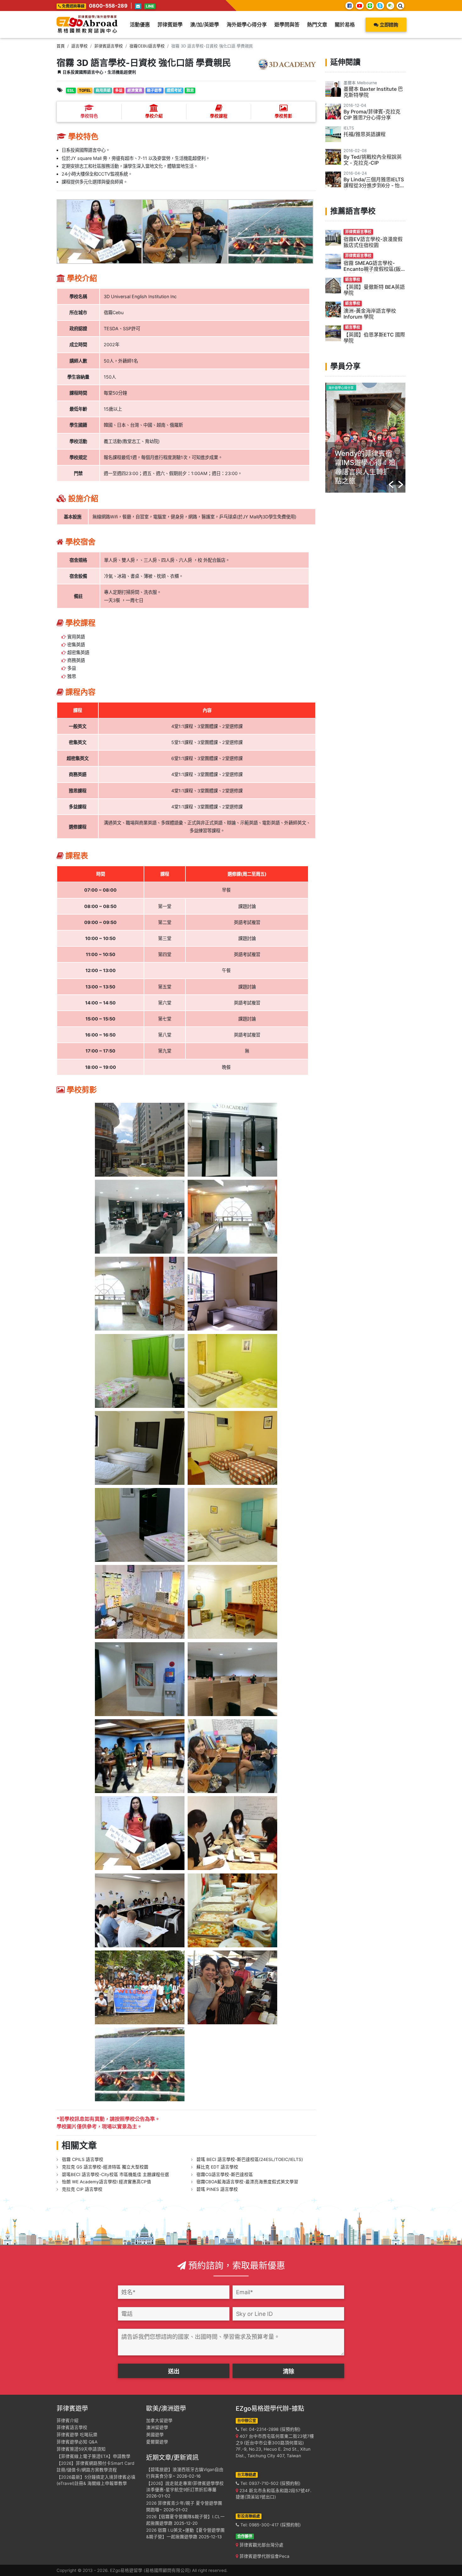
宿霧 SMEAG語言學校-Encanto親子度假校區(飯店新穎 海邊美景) (372, 269)
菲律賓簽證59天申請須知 (81, 2449)
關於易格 (345, 25)
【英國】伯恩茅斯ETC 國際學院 (374, 338)
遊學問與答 (287, 25)
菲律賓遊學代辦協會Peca (264, 2556)
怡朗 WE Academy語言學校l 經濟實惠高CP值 (107, 2182)
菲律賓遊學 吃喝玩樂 (77, 2435)
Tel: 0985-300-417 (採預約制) (270, 2525)
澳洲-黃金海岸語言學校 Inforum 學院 (370, 314)
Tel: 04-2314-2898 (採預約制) (270, 2429)
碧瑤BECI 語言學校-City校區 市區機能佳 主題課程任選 (115, 2174)
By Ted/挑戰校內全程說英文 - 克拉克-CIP (373, 160)
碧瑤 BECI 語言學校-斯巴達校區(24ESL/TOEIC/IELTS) (250, 2159)
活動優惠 (140, 25)
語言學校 (80, 46)
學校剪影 (283, 116)
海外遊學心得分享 (247, 25)
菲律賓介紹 (68, 2420)
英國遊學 (155, 2435)
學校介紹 (154, 116)
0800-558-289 (108, 6)
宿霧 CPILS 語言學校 (83, 2159)
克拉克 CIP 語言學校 (82, 2189)
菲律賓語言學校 (109, 46)
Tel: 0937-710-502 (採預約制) (270, 2483)
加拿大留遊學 (159, 2420)
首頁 (61, 46)
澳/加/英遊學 (205, 25)
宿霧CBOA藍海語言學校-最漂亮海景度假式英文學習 (247, 2182)
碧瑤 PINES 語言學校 (217, 2189)
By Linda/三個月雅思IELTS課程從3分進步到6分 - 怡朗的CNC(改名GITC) (374, 185)
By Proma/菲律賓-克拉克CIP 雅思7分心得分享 (372, 115)
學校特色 (89, 116)
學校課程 (219, 116)
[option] (365, 438)
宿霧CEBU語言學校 (147, 46)
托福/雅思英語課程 (365, 134)
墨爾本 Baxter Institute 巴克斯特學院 (373, 92)
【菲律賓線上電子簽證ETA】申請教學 (93, 2456)
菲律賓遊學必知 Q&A (77, 2442)
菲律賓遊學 (170, 25)
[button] (391, 477)
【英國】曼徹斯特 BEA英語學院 (374, 290)
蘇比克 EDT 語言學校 (217, 2167)
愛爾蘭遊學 (157, 2442)
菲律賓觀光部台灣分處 (261, 2545)
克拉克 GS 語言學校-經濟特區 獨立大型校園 (105, 2167)
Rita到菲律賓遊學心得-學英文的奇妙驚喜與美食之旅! (365, 462)
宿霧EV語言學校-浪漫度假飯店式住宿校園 (373, 242)
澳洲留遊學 (157, 2427)
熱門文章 (317, 25)
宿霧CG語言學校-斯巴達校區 (225, 2174)
